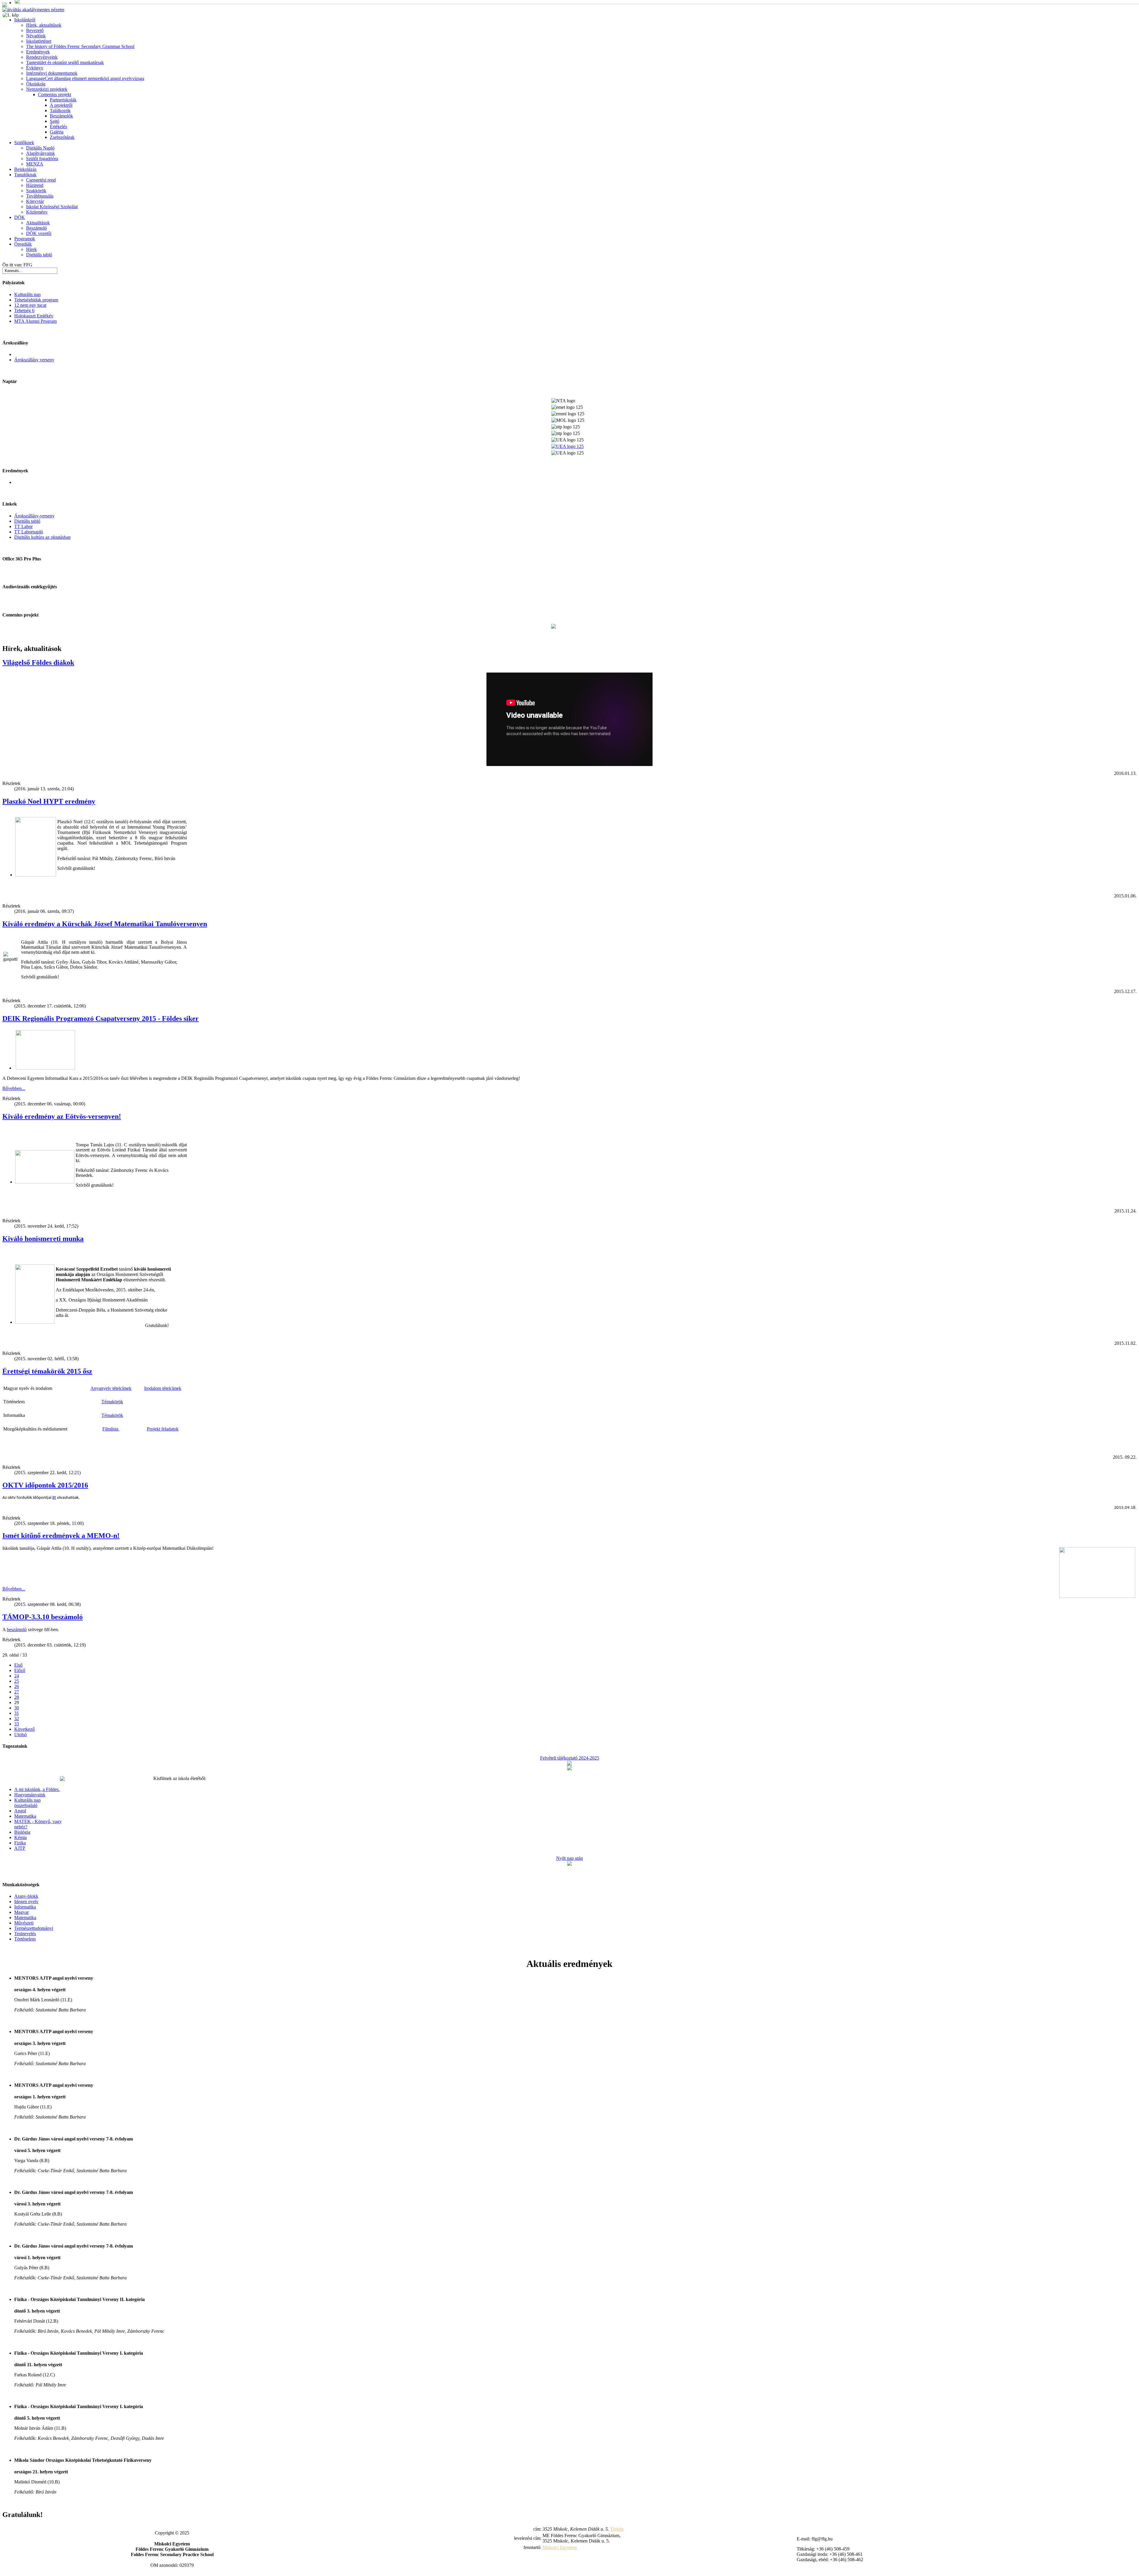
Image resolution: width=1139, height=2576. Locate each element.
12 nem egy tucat (30, 305)
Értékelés (58, 127)
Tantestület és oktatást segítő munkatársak (65, 62)
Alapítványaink (40, 153)
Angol (20, 1811)
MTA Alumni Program (35, 321)
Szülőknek (24, 143)
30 (17, 1708)
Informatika (25, 1907)
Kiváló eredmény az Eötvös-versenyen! (62, 1116)
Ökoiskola (36, 84)
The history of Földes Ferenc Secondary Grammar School (80, 46)
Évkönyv (35, 68)
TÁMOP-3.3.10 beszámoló (43, 1617)
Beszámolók (61, 116)
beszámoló (17, 1629)
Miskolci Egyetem (560, 2547)
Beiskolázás (25, 169)
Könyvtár (35, 201)
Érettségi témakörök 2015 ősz (47, 1371)
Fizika (20, 1843)
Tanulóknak (25, 175)
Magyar (22, 1912)
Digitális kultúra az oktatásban (42, 537)
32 (17, 1718)
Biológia (22, 1832)
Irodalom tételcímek (163, 1388)
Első (18, 1665)
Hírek (31, 249)
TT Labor (23, 526)
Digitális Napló (40, 148)
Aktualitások (38, 223)
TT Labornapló (29, 532)
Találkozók (60, 111)
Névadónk (36, 36)
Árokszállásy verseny (34, 360)
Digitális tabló (39, 255)
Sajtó (55, 121)
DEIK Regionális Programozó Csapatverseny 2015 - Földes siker (101, 1018)
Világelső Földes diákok (38, 662)
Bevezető (35, 30)
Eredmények (38, 52)
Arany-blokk (26, 1896)
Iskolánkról (25, 20)
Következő (24, 1729)
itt (54, 1498)
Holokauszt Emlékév (34, 316)
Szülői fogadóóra (42, 159)
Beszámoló (36, 228)
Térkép (617, 2529)
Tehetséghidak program (36, 300)
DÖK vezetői (39, 233)
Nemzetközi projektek (47, 89)
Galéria (57, 132)
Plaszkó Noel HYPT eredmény (49, 801)
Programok (25, 239)
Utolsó (20, 1734)
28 (17, 1697)
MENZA (35, 164)
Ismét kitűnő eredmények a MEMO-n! (61, 1536)
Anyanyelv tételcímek (111, 1388)
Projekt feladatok (163, 1429)
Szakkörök (36, 191)
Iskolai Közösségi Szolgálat (52, 207)
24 (17, 1676)
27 (17, 1692)
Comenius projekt (55, 94)
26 (17, 1686)
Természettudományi (34, 1928)
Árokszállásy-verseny (34, 516)
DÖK (20, 217)
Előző (20, 1670)
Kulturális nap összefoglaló (27, 1803)
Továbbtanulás (40, 196)
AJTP (20, 1848)
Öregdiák (23, 244)
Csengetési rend (41, 180)
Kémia (20, 1837)
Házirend (35, 185)
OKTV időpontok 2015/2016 (45, 1485)
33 (17, 1724)
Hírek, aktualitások (44, 25)
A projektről (61, 105)
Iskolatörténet (39, 41)
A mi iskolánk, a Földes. (37, 1789)
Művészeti (24, 1923)
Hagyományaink (30, 1795)
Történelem (25, 1939)
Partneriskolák (63, 100)
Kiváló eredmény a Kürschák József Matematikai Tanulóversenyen (105, 924)
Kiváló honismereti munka (43, 1239)
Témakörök (112, 1402)
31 (17, 1713)
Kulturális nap (27, 294)
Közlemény (37, 212)
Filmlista (111, 1429)
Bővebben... (14, 1088)
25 (17, 1681)
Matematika (25, 1816)
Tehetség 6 (24, 310)
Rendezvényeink (42, 57)
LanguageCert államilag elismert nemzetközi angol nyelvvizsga (85, 78)
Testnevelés (25, 1934)
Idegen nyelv (26, 1902)
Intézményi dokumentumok (52, 73)
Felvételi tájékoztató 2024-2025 (570, 1758)
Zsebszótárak (62, 137)
